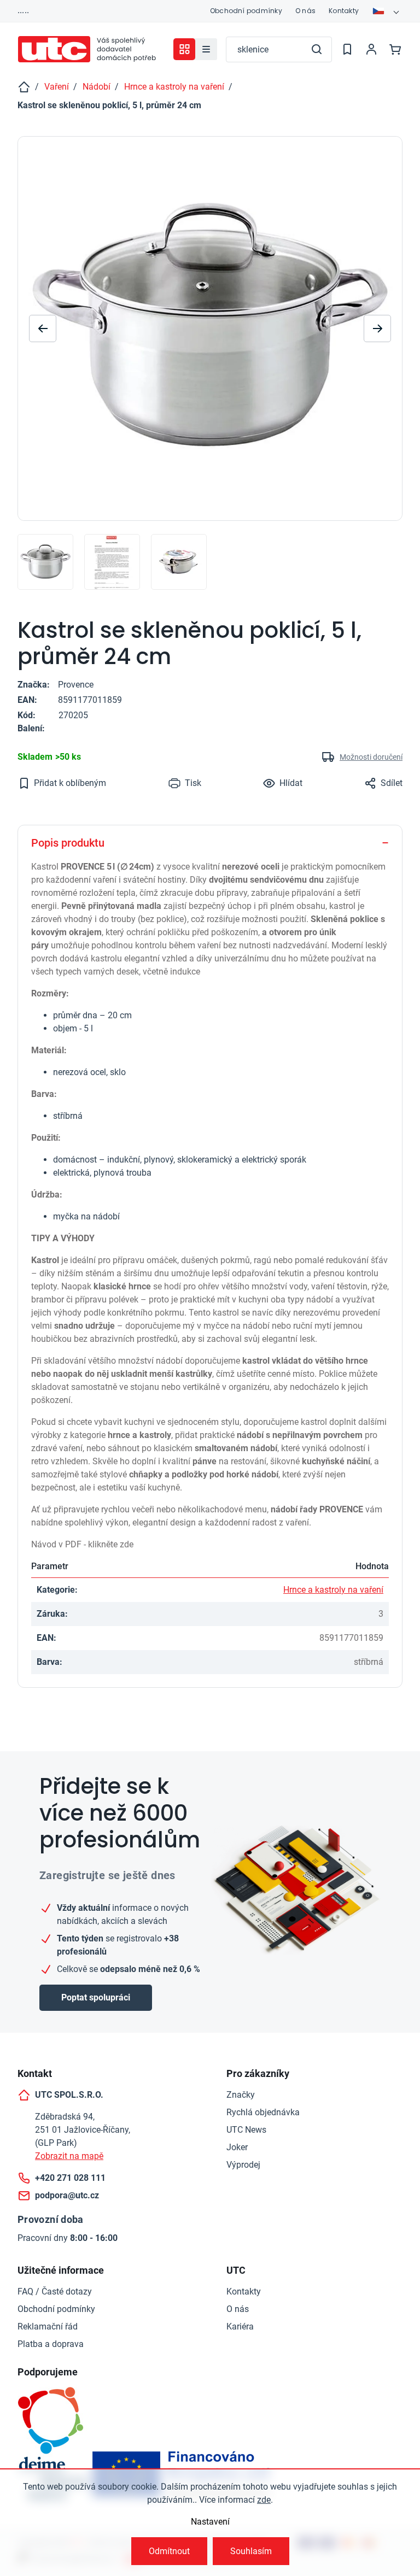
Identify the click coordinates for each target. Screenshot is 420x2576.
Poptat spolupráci (96, 1997)
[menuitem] (206, 49)
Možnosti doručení (371, 757)
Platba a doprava (51, 2344)
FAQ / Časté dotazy (55, 2292)
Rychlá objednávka (263, 2112)
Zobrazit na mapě (69, 2156)
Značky (241, 2095)
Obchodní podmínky (246, 11)
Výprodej (243, 2165)
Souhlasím (251, 2551)
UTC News (246, 2130)
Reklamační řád (48, 2326)
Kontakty (344, 11)
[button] (377, 328)
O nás (305, 11)
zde (264, 2500)
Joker (237, 2147)
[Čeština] (387, 11)
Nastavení (210, 2522)
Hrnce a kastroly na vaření (333, 1590)
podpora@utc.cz (67, 2195)
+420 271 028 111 (70, 2178)
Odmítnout (169, 2551)
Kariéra (240, 2326)
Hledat (317, 49)
